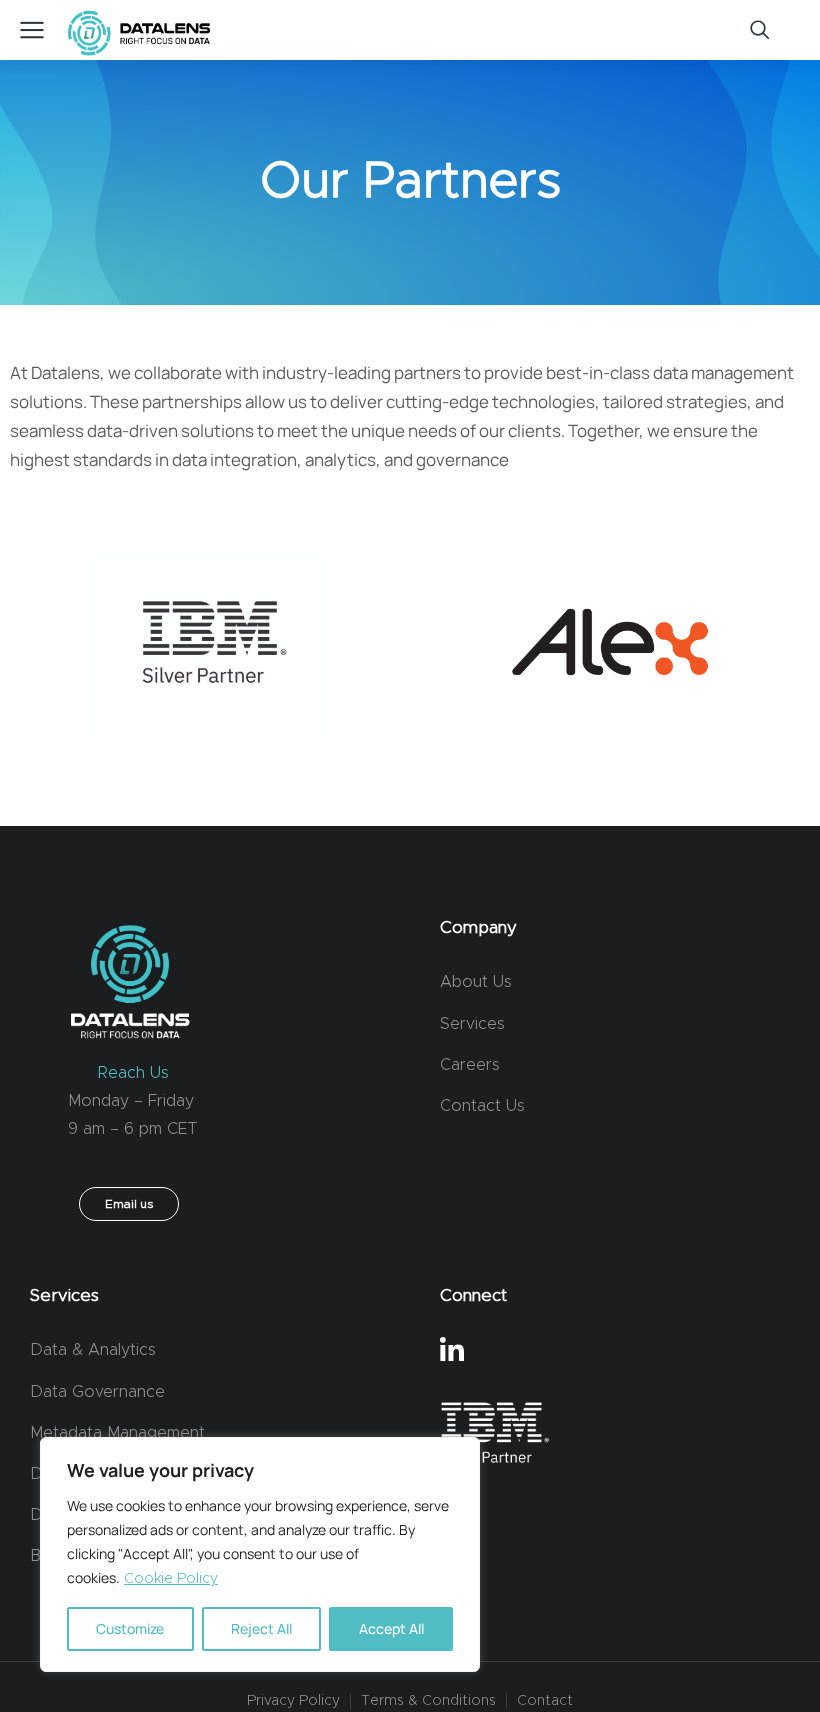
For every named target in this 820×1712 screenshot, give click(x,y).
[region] (260, 1554)
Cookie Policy (171, 1579)
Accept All (391, 1628)
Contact (545, 1701)
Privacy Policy (293, 1701)
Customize (130, 1628)
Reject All (261, 1628)
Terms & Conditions (428, 1701)
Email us (129, 1204)
